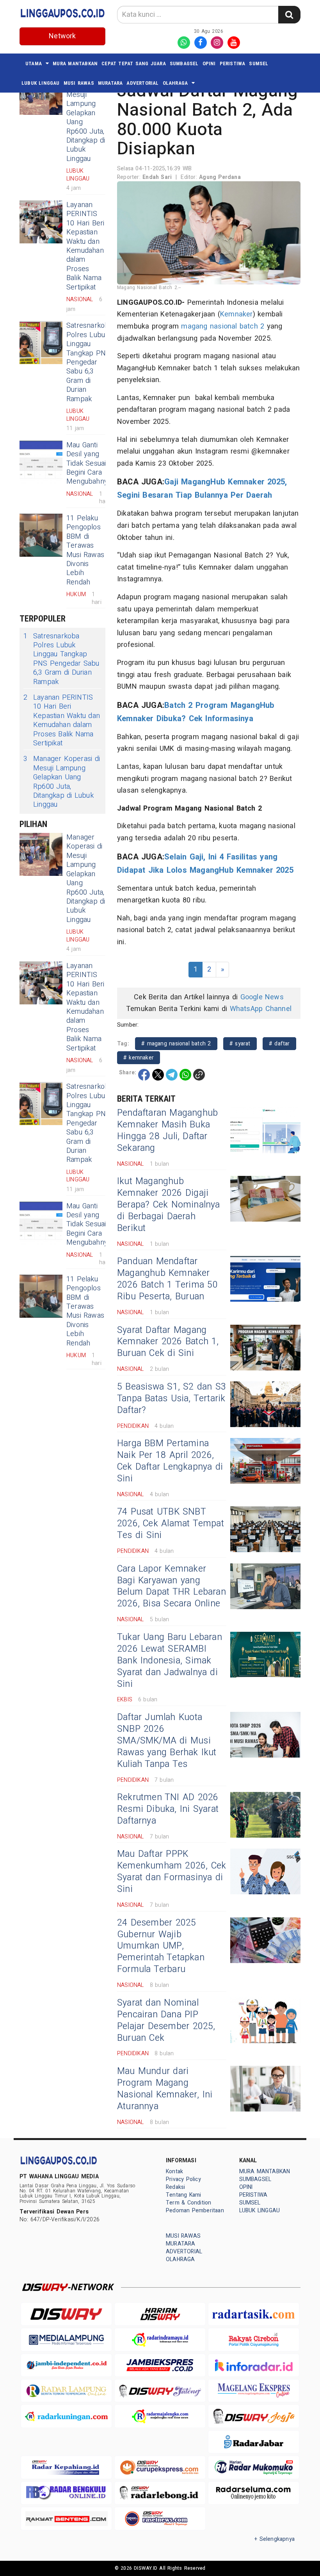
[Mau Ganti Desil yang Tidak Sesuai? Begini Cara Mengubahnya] (41, 462)
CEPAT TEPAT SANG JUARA (134, 63)
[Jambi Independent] (66, 2365)
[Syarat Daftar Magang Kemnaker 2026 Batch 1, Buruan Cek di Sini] (265, 1348)
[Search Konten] (289, 15)
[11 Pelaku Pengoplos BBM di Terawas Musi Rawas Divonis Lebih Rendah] (41, 535)
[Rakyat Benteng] (66, 2518)
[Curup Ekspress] (160, 2467)
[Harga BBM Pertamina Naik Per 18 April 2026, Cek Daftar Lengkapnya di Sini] (265, 1461)
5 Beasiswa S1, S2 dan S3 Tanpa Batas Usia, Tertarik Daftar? (172, 1399)
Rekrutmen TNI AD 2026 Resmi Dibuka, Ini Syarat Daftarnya (168, 1809)
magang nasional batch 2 (223, 326)
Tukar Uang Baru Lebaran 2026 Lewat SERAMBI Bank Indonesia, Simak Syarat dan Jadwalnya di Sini (170, 1661)
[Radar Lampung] (66, 2391)
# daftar (279, 1044)
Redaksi (175, 2187)
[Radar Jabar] (254, 2442)
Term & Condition (188, 2203)
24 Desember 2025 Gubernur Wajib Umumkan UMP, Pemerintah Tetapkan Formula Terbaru (161, 1946)
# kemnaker (139, 1058)
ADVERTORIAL (142, 83)
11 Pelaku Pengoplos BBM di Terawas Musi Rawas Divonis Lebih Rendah (85, 550)
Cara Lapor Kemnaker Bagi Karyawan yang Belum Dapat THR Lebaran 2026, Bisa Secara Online (172, 1586)
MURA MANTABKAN (75, 63)
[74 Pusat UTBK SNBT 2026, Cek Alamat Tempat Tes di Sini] (265, 1529)
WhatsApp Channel (261, 1009)
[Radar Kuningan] (66, 2416)
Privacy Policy (183, 2179)
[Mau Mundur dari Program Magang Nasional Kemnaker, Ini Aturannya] (265, 2089)
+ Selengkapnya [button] (275, 2539)
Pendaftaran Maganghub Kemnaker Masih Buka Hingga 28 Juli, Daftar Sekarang (167, 1131)
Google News (262, 997)
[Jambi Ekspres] (160, 2365)
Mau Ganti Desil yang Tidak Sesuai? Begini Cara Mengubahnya (89, 464)
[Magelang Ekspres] (254, 2391)
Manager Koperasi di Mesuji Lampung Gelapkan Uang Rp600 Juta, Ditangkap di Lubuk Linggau (86, 118)
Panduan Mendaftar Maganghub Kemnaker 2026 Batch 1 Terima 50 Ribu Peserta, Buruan (167, 1279)
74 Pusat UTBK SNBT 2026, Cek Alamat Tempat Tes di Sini (171, 1524)
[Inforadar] (254, 2365)
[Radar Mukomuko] (254, 2467)
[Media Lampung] (66, 2339)
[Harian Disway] (160, 2314)
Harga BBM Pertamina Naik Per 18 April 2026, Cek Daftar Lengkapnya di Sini (170, 1461)
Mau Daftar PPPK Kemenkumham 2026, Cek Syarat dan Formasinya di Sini (172, 1872)
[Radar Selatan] (160, 2518)
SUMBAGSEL (184, 63)
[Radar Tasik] (254, 2314)
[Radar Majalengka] (160, 2416)
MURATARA (110, 83)
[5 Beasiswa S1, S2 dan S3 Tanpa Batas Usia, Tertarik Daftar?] (265, 1404)
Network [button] (62, 36)
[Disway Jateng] (160, 2391)
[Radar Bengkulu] (66, 2493)
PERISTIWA (233, 63)
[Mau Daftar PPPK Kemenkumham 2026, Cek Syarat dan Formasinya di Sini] (265, 1871)
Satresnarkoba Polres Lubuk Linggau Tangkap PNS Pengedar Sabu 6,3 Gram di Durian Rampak (90, 362)
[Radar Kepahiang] (66, 2467)
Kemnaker (236, 314)
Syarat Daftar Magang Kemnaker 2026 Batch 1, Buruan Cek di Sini (168, 1342)
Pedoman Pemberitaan (195, 2211)
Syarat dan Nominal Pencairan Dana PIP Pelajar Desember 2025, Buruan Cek (166, 2020)
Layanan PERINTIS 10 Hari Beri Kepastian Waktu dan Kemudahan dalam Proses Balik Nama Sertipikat (85, 246)
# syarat (240, 1044)
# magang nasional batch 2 (176, 1044)
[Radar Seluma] (254, 2493)
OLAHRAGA (175, 83)
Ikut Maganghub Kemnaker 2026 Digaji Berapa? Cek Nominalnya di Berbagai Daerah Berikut (169, 1205)
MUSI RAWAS (79, 83)
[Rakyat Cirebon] (254, 2339)
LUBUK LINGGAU (41, 83)
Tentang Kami (184, 2195)
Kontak (174, 2171)
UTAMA (34, 63)
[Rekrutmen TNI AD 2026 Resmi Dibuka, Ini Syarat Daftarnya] (265, 1815)
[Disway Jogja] (254, 2416)
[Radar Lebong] (160, 2493)
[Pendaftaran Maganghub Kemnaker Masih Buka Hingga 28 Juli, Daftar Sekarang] (265, 1130)
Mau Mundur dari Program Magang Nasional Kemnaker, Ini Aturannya (165, 2089)
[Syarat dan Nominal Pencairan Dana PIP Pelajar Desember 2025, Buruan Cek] (265, 2020)
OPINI (209, 63)
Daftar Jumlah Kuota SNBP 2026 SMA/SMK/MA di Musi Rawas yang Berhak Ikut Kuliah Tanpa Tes (167, 1741)
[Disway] (66, 2314)
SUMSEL (259, 63)
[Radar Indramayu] (160, 2339)
